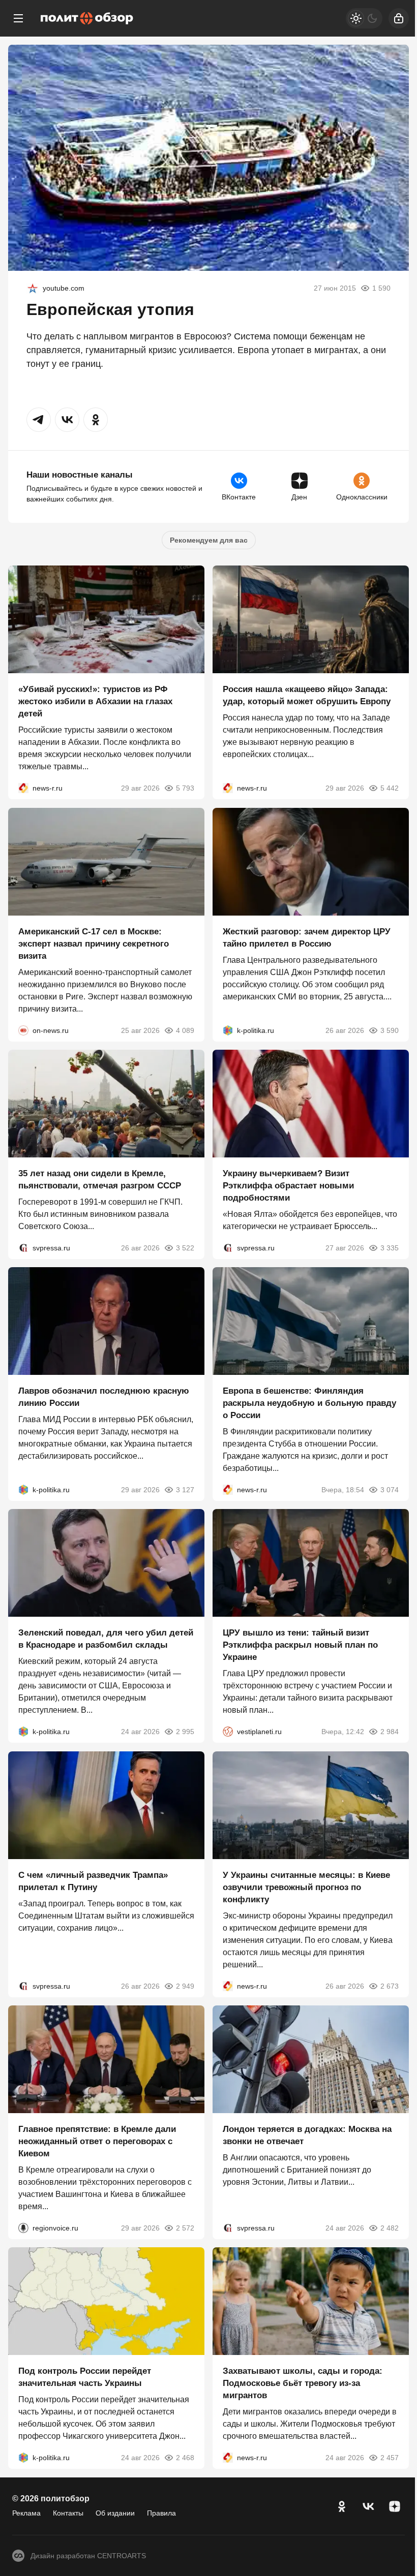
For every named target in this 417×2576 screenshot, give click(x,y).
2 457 (390, 2458)
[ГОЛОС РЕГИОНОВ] (23, 2228)
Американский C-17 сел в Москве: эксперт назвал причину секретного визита (94, 944)
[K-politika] (228, 1030)
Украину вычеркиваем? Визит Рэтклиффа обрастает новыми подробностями (288, 1186)
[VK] (368, 2506)
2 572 (185, 2228)
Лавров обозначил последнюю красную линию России (104, 1397)
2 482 (390, 2228)
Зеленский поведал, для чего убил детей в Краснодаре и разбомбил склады (106, 1639)
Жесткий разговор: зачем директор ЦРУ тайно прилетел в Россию (307, 938)
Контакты (68, 2513)
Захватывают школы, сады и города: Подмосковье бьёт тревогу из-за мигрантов (303, 2384)
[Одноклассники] (342, 2506)
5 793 (185, 789)
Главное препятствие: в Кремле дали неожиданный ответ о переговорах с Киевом (97, 2141)
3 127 (185, 1490)
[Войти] (399, 18)
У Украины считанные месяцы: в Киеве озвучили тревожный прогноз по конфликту (306, 1887)
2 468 (185, 2458)
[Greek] (33, 288)
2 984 (390, 1732)
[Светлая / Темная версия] (364, 18)
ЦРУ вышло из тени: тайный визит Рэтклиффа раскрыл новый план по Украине (300, 1645)
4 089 (185, 1030)
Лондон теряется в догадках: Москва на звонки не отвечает (307, 2135)
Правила (161, 2513)
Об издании (115, 2513)
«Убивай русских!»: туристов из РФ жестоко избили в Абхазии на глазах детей (95, 702)
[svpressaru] (23, 1248)
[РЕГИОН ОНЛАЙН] (23, 789)
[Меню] (18, 18)
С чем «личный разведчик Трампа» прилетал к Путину (93, 1881)
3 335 (390, 1248)
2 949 (185, 1986)
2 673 (390, 1986)
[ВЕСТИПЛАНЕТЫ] (228, 1732)
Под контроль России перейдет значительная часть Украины (85, 2378)
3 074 (390, 1490)
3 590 (390, 1030)
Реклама (26, 2513)
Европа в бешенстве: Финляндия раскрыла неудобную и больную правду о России (309, 1403)
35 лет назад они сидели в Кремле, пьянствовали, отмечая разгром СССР (100, 1180)
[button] (39, 420)
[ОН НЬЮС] (23, 1030)
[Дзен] (395, 2506)
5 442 (390, 789)
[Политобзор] (87, 18)
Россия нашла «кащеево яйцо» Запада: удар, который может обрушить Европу (307, 696)
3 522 (185, 1248)
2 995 (185, 1732)
